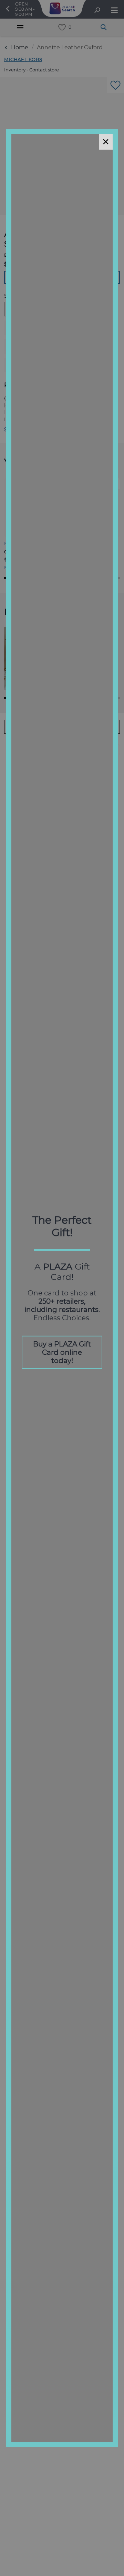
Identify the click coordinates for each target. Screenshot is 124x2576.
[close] (106, 142)
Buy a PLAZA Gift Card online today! (62, 1352)
